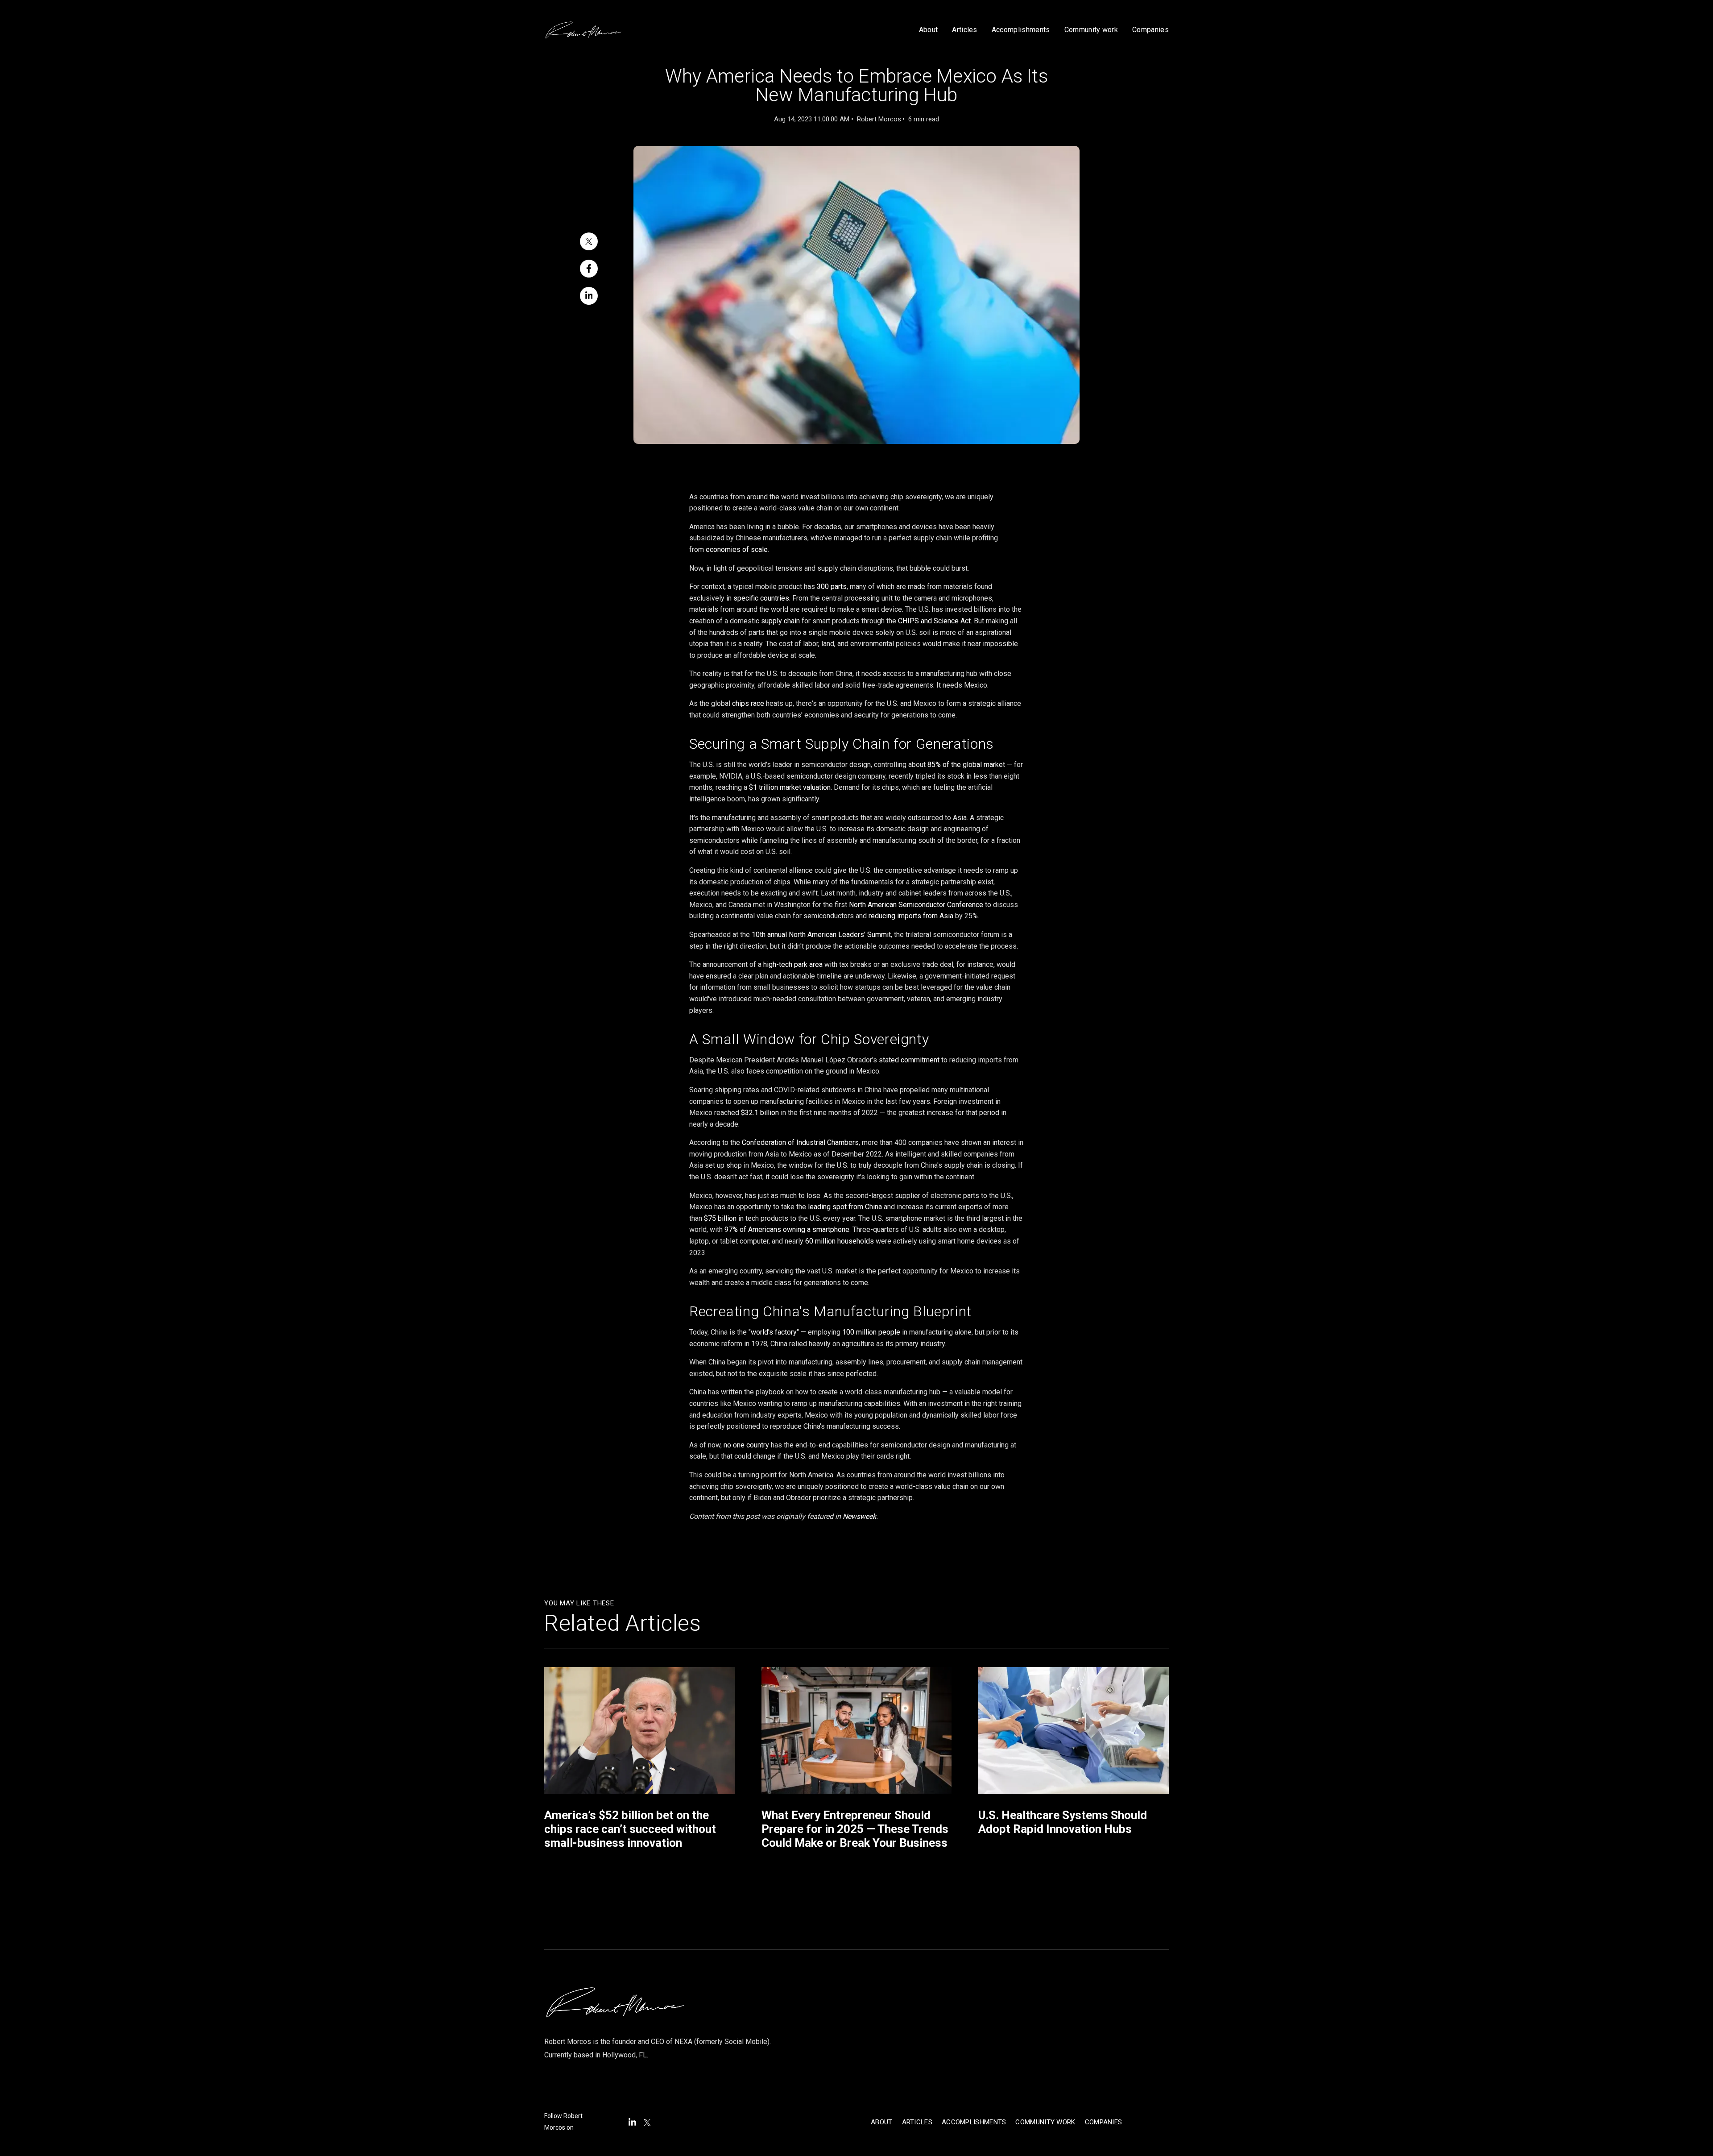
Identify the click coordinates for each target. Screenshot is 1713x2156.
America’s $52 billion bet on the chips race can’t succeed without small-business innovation (630, 1829)
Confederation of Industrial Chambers (800, 1142)
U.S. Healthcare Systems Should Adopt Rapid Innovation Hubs (1063, 1822)
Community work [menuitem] (1045, 2122)
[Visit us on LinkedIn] (632, 2122)
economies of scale (737, 549)
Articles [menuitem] (917, 2122)
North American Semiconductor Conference (916, 905)
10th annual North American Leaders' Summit (821, 935)
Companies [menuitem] (1104, 2122)
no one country (746, 1445)
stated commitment (909, 1060)
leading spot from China (845, 1207)
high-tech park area (793, 964)
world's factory (774, 1332)
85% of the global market (966, 765)
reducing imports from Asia (912, 916)
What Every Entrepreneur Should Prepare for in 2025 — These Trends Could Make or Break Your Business (855, 1829)
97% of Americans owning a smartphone (787, 1229)
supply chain (780, 621)
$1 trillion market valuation (790, 787)
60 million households (840, 1241)
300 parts (832, 587)
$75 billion (720, 1218)
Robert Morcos (879, 119)
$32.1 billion (760, 1113)
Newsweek (859, 1516)
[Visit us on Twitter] (647, 2123)
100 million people (871, 1332)
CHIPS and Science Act (934, 621)
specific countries (761, 598)
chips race (748, 703)
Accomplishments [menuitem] (974, 2122)
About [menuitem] (882, 2122)
